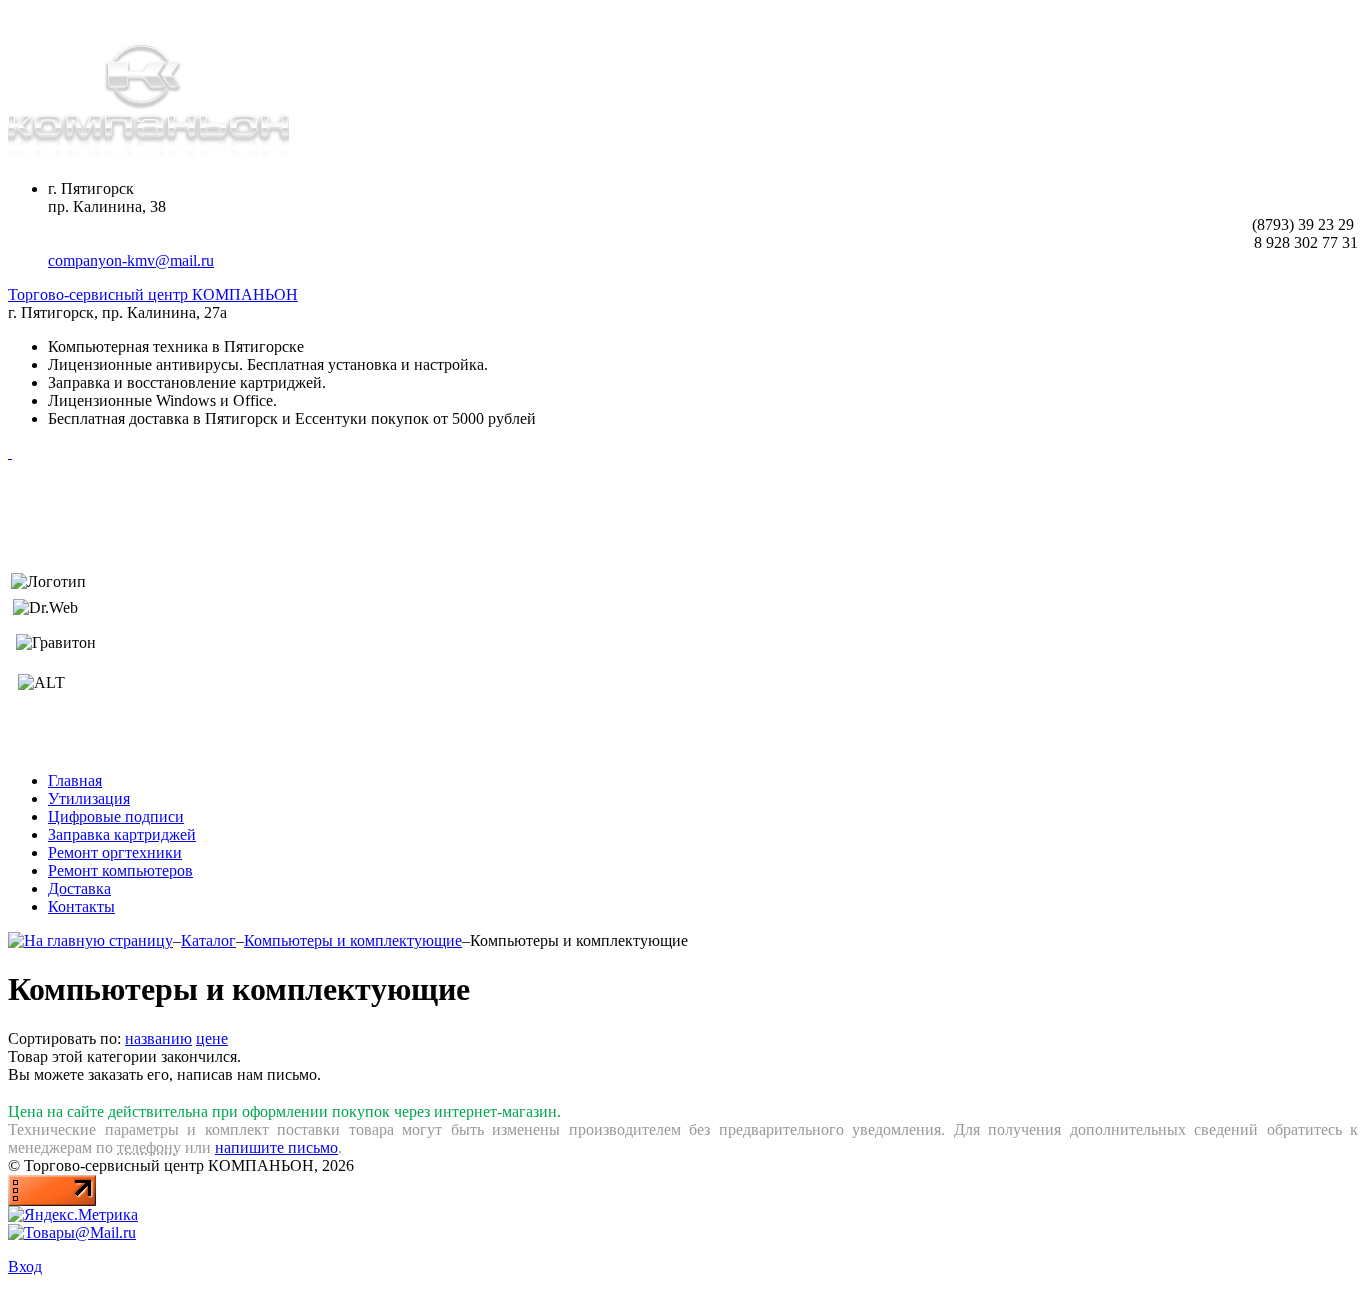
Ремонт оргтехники (115, 852)
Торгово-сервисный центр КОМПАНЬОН (153, 294)
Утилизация (89, 798)
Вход (25, 1266)
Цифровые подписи (116, 816)
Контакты (81, 906)
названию (158, 1038)
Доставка (79, 888)
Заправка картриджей (122, 834)
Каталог (208, 940)
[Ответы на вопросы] (10, 452)
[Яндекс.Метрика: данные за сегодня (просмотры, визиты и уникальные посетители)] (73, 1215)
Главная (75, 780)
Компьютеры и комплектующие (353, 940)
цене (212, 1038)
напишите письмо (276, 1147)
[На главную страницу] (90, 940)
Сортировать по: (64, 1038)
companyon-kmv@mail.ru (131, 260)
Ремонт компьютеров (120, 870)
